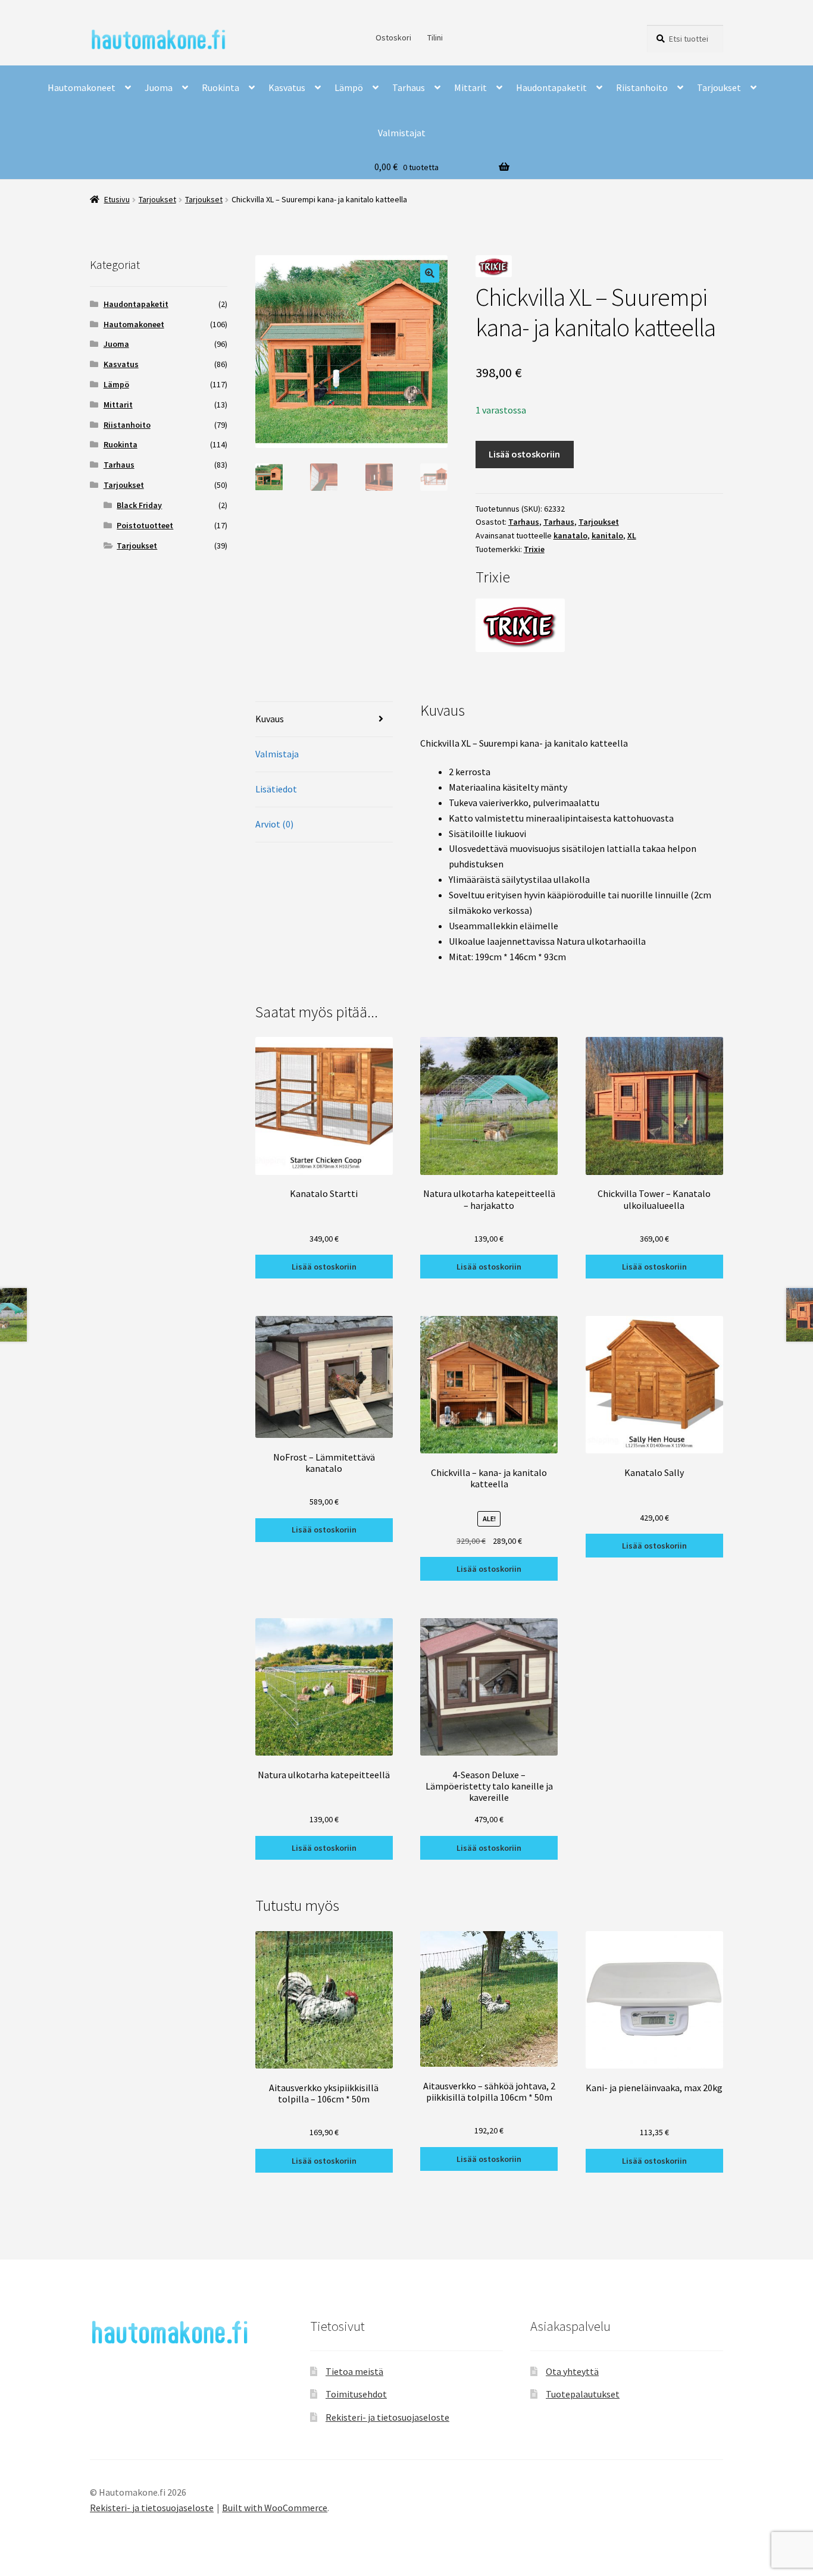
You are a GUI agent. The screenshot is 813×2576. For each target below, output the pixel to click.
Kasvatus (287, 87)
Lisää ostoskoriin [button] (324, 1267)
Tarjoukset (719, 87)
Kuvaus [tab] (270, 719)
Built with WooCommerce (275, 2508)
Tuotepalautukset (583, 2394)
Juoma (159, 87)
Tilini (435, 37)
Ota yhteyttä (572, 2371)
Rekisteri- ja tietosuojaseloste (387, 2417)
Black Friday (139, 505)
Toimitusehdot (356, 2394)
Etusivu (117, 199)
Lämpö (349, 87)
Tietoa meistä (354, 2371)
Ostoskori (393, 37)
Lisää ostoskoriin (524, 454)
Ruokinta (221, 87)
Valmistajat (402, 133)
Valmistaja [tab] (277, 754)
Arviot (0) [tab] (274, 824)
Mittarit (470, 87)
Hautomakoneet (82, 87)
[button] (430, 273)
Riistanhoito (642, 87)
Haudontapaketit (551, 87)
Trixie (534, 549)
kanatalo (570, 535)
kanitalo (607, 535)
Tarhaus (409, 87)
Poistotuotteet (145, 525)
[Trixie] (599, 625)
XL (632, 535)
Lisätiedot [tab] (276, 789)
